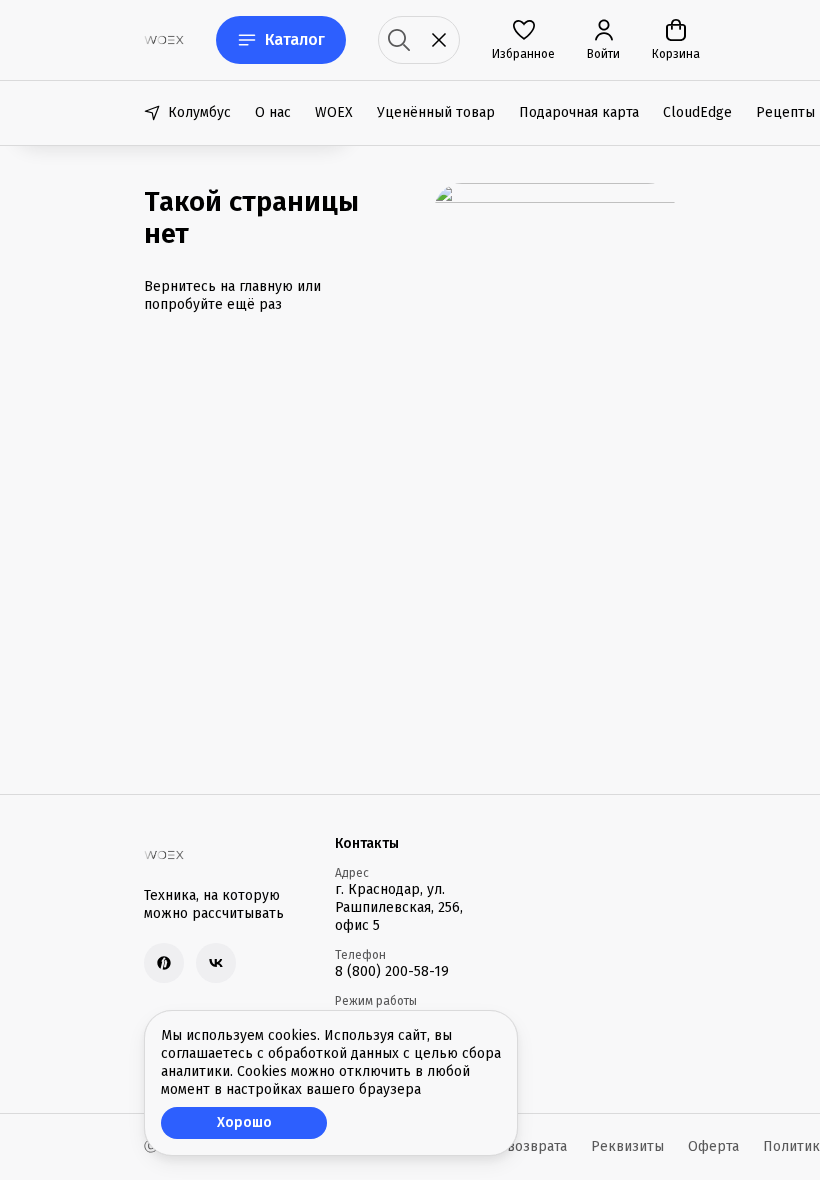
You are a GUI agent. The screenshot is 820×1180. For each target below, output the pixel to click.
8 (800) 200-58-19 (392, 971)
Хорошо (244, 1122)
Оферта (713, 1146)
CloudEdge (697, 112)
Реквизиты (627, 1146)
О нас (273, 112)
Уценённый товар (436, 112)
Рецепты (785, 112)
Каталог (295, 39)
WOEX (334, 112)
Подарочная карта (579, 112)
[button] (523, 40)
